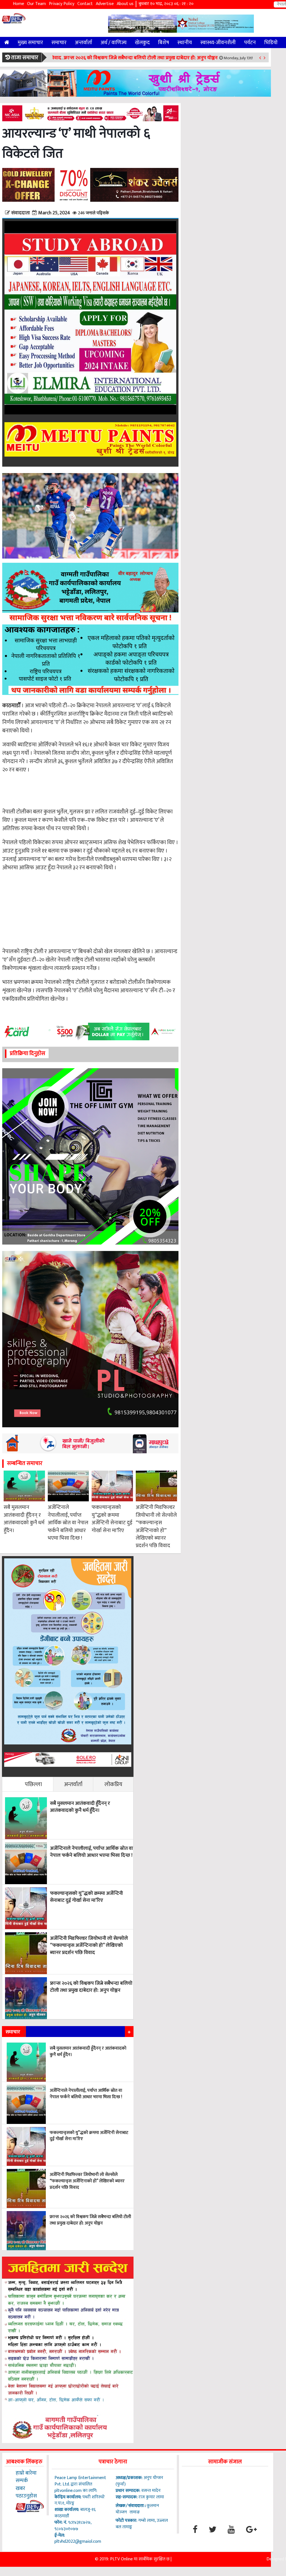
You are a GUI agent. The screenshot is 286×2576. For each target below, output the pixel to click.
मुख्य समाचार (30, 42)
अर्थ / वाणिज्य (114, 42)
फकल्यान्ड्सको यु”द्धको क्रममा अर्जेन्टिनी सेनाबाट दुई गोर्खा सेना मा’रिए (112, 1519)
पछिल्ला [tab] (33, 1784)
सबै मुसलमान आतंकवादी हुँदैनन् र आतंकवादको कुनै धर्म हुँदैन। (24, 1519)
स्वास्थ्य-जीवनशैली (218, 42)
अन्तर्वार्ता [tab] (73, 1784)
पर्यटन (250, 42)
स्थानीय (185, 42)
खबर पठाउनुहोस (26, 2492)
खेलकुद (142, 42)
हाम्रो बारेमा (26, 2473)
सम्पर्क (22, 2480)
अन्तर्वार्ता (84, 42)
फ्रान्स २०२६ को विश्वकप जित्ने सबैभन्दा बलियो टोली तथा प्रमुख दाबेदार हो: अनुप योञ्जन (141, 58)
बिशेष (164, 42)
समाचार (59, 42)
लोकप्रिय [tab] (113, 1784)
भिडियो (271, 42)
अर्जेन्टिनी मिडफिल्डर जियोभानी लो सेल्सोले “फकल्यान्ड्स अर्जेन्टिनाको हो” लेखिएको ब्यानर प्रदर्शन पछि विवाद (156, 1527)
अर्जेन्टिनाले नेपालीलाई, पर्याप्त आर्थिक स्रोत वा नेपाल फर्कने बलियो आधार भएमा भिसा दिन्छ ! (68, 1523)
